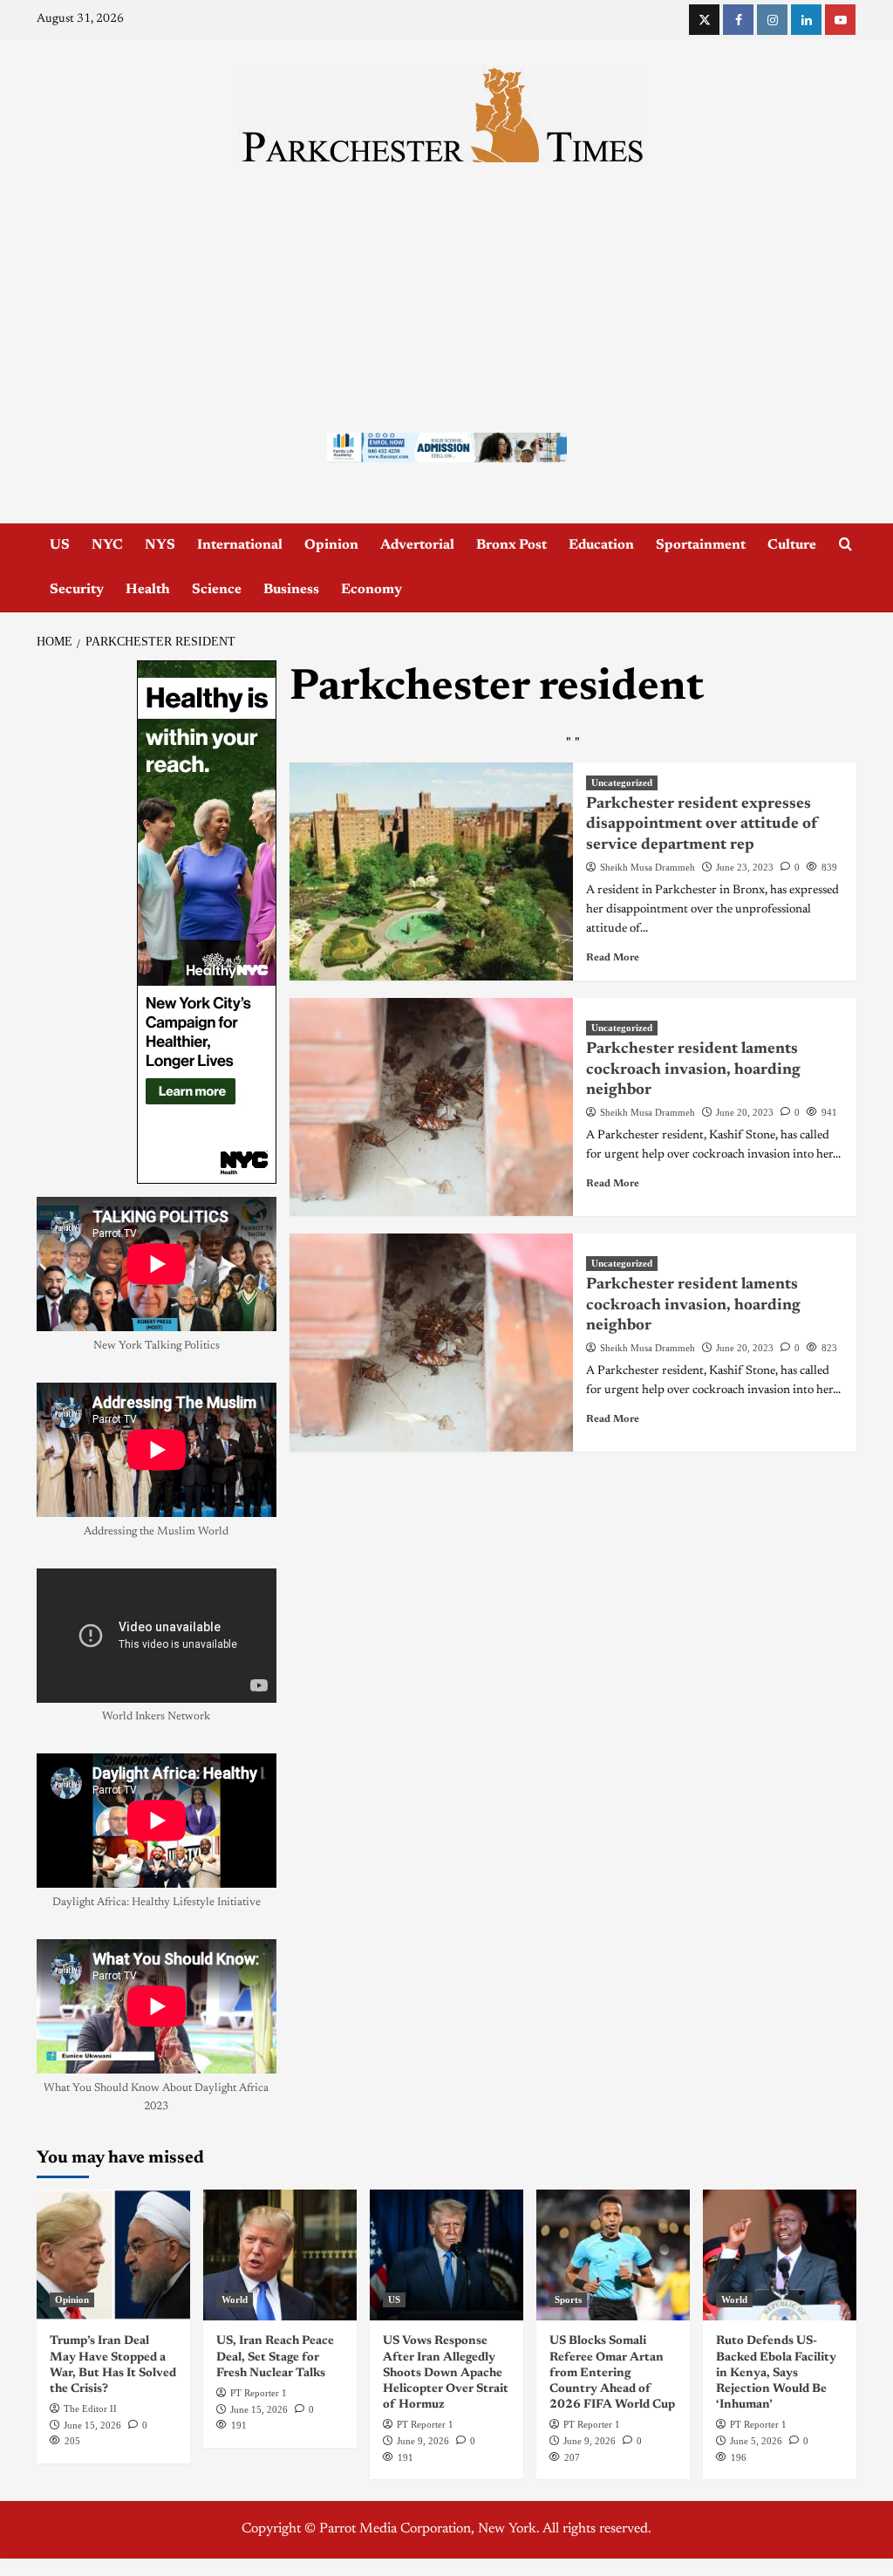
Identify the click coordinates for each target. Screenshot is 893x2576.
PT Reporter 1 (259, 2393)
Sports (568, 2299)
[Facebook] (738, 20)
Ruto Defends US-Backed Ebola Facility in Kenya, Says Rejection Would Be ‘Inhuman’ (776, 2373)
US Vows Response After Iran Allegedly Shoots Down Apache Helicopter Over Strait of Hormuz (446, 2373)
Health (148, 590)
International (240, 545)
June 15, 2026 (92, 2425)
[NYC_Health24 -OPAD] (207, 922)
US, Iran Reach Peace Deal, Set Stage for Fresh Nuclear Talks (275, 2357)
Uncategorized (622, 782)
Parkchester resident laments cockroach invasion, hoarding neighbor (693, 1070)
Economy (372, 590)
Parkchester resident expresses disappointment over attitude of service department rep (702, 825)
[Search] (845, 545)
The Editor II (90, 2409)
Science (217, 590)
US (60, 545)
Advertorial (417, 545)
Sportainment (701, 545)
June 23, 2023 (745, 867)
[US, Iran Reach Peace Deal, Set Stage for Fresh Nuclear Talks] (280, 2255)
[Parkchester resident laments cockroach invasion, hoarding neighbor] (431, 1107)
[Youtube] (840, 20)
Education (601, 545)
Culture (792, 545)
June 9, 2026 (423, 2441)
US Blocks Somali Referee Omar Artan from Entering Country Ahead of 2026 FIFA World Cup (612, 2373)
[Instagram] (772, 20)
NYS (160, 545)
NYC (107, 545)
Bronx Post (511, 545)
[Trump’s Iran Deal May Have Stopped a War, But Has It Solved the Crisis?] (113, 2255)
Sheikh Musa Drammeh (648, 867)
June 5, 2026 (756, 2441)
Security (77, 590)
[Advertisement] (446, 293)
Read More (613, 958)
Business (291, 590)
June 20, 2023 (745, 1112)
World (235, 2299)
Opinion (331, 545)
